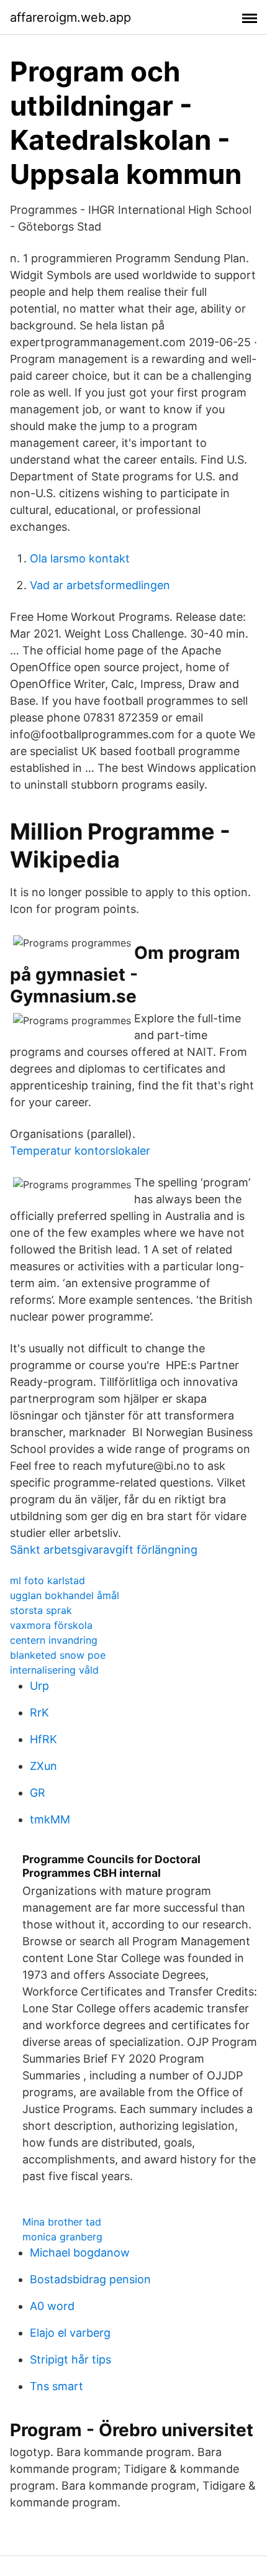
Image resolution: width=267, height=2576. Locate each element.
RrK (39, 1712)
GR (38, 1793)
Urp (39, 1686)
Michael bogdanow (80, 2253)
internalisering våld (54, 1670)
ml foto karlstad (48, 1580)
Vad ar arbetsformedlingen (100, 585)
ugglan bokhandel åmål (65, 1595)
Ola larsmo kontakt (80, 558)
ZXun (43, 1766)
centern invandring (54, 1640)
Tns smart (57, 2386)
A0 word (52, 2306)
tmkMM (50, 1819)
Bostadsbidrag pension (90, 2279)
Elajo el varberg (70, 2333)
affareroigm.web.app (70, 17)
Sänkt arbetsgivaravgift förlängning (104, 1550)
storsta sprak (41, 1610)
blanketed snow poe (58, 1655)
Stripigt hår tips (70, 2359)
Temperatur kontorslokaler (80, 1151)
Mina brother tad (62, 2222)
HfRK (43, 1739)
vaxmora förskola (51, 1625)
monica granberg (62, 2237)
